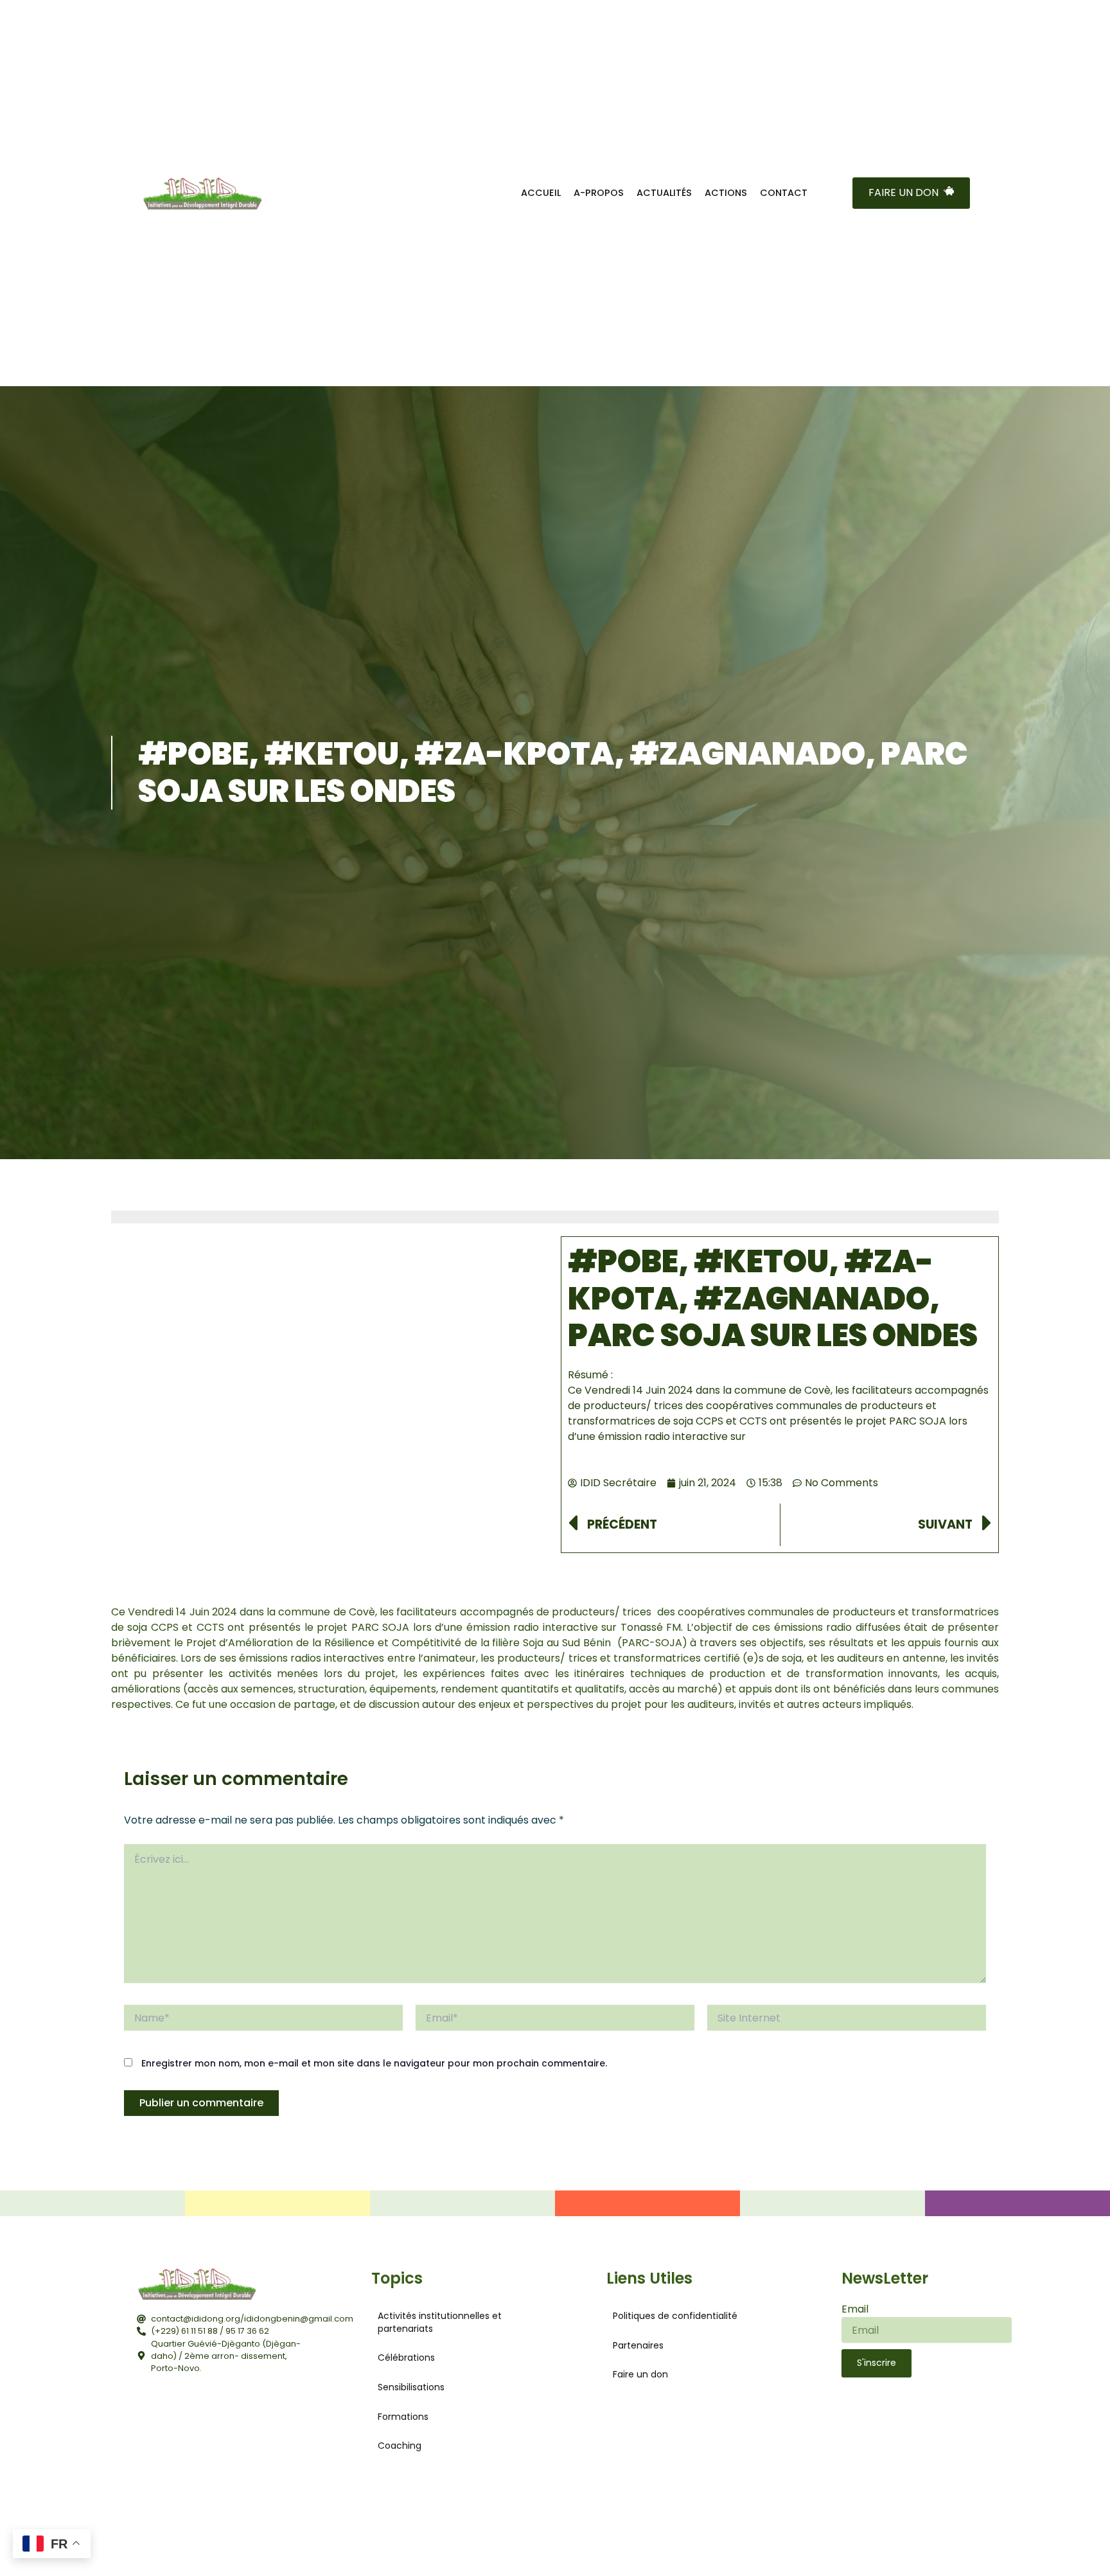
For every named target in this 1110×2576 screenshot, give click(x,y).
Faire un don (640, 2374)
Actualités (664, 193)
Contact (784, 193)
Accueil (541, 193)
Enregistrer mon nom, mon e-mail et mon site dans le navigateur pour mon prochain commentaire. (374, 2063)
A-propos (599, 193)
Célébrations (406, 2358)
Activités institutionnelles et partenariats (440, 2322)
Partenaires (638, 2345)
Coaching (400, 2445)
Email (855, 2308)
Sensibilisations (411, 2386)
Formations (403, 2416)
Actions (726, 193)
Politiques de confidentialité (675, 2315)
